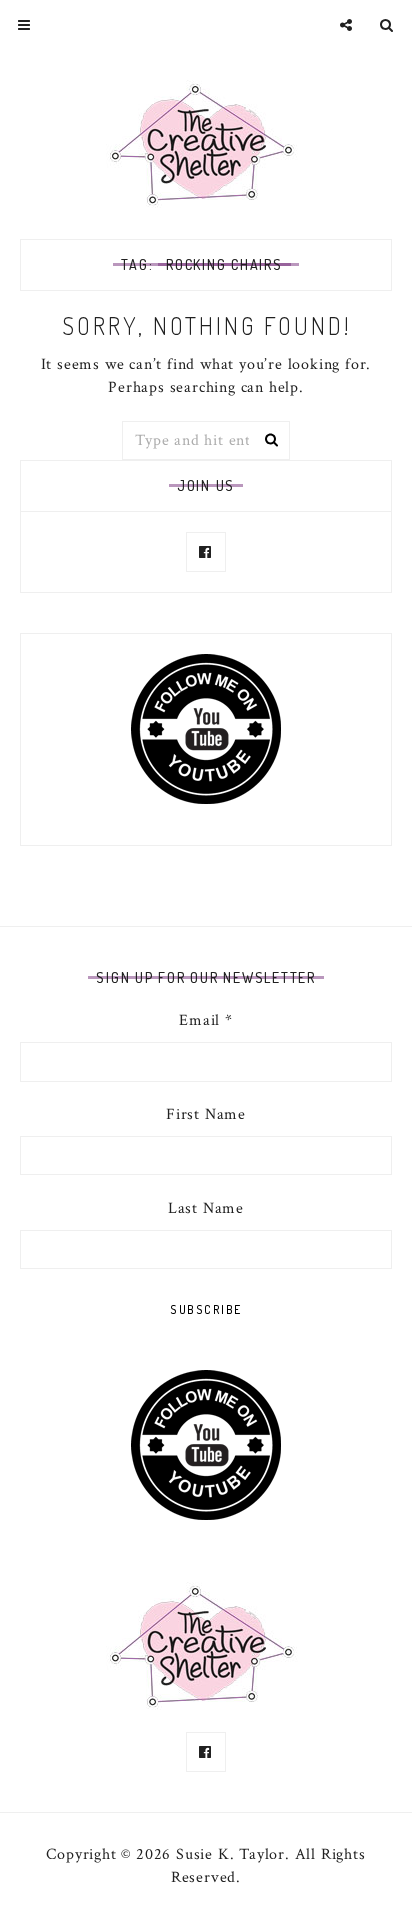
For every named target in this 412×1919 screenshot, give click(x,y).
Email (206, 1020)
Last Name (206, 1208)
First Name (206, 1114)
